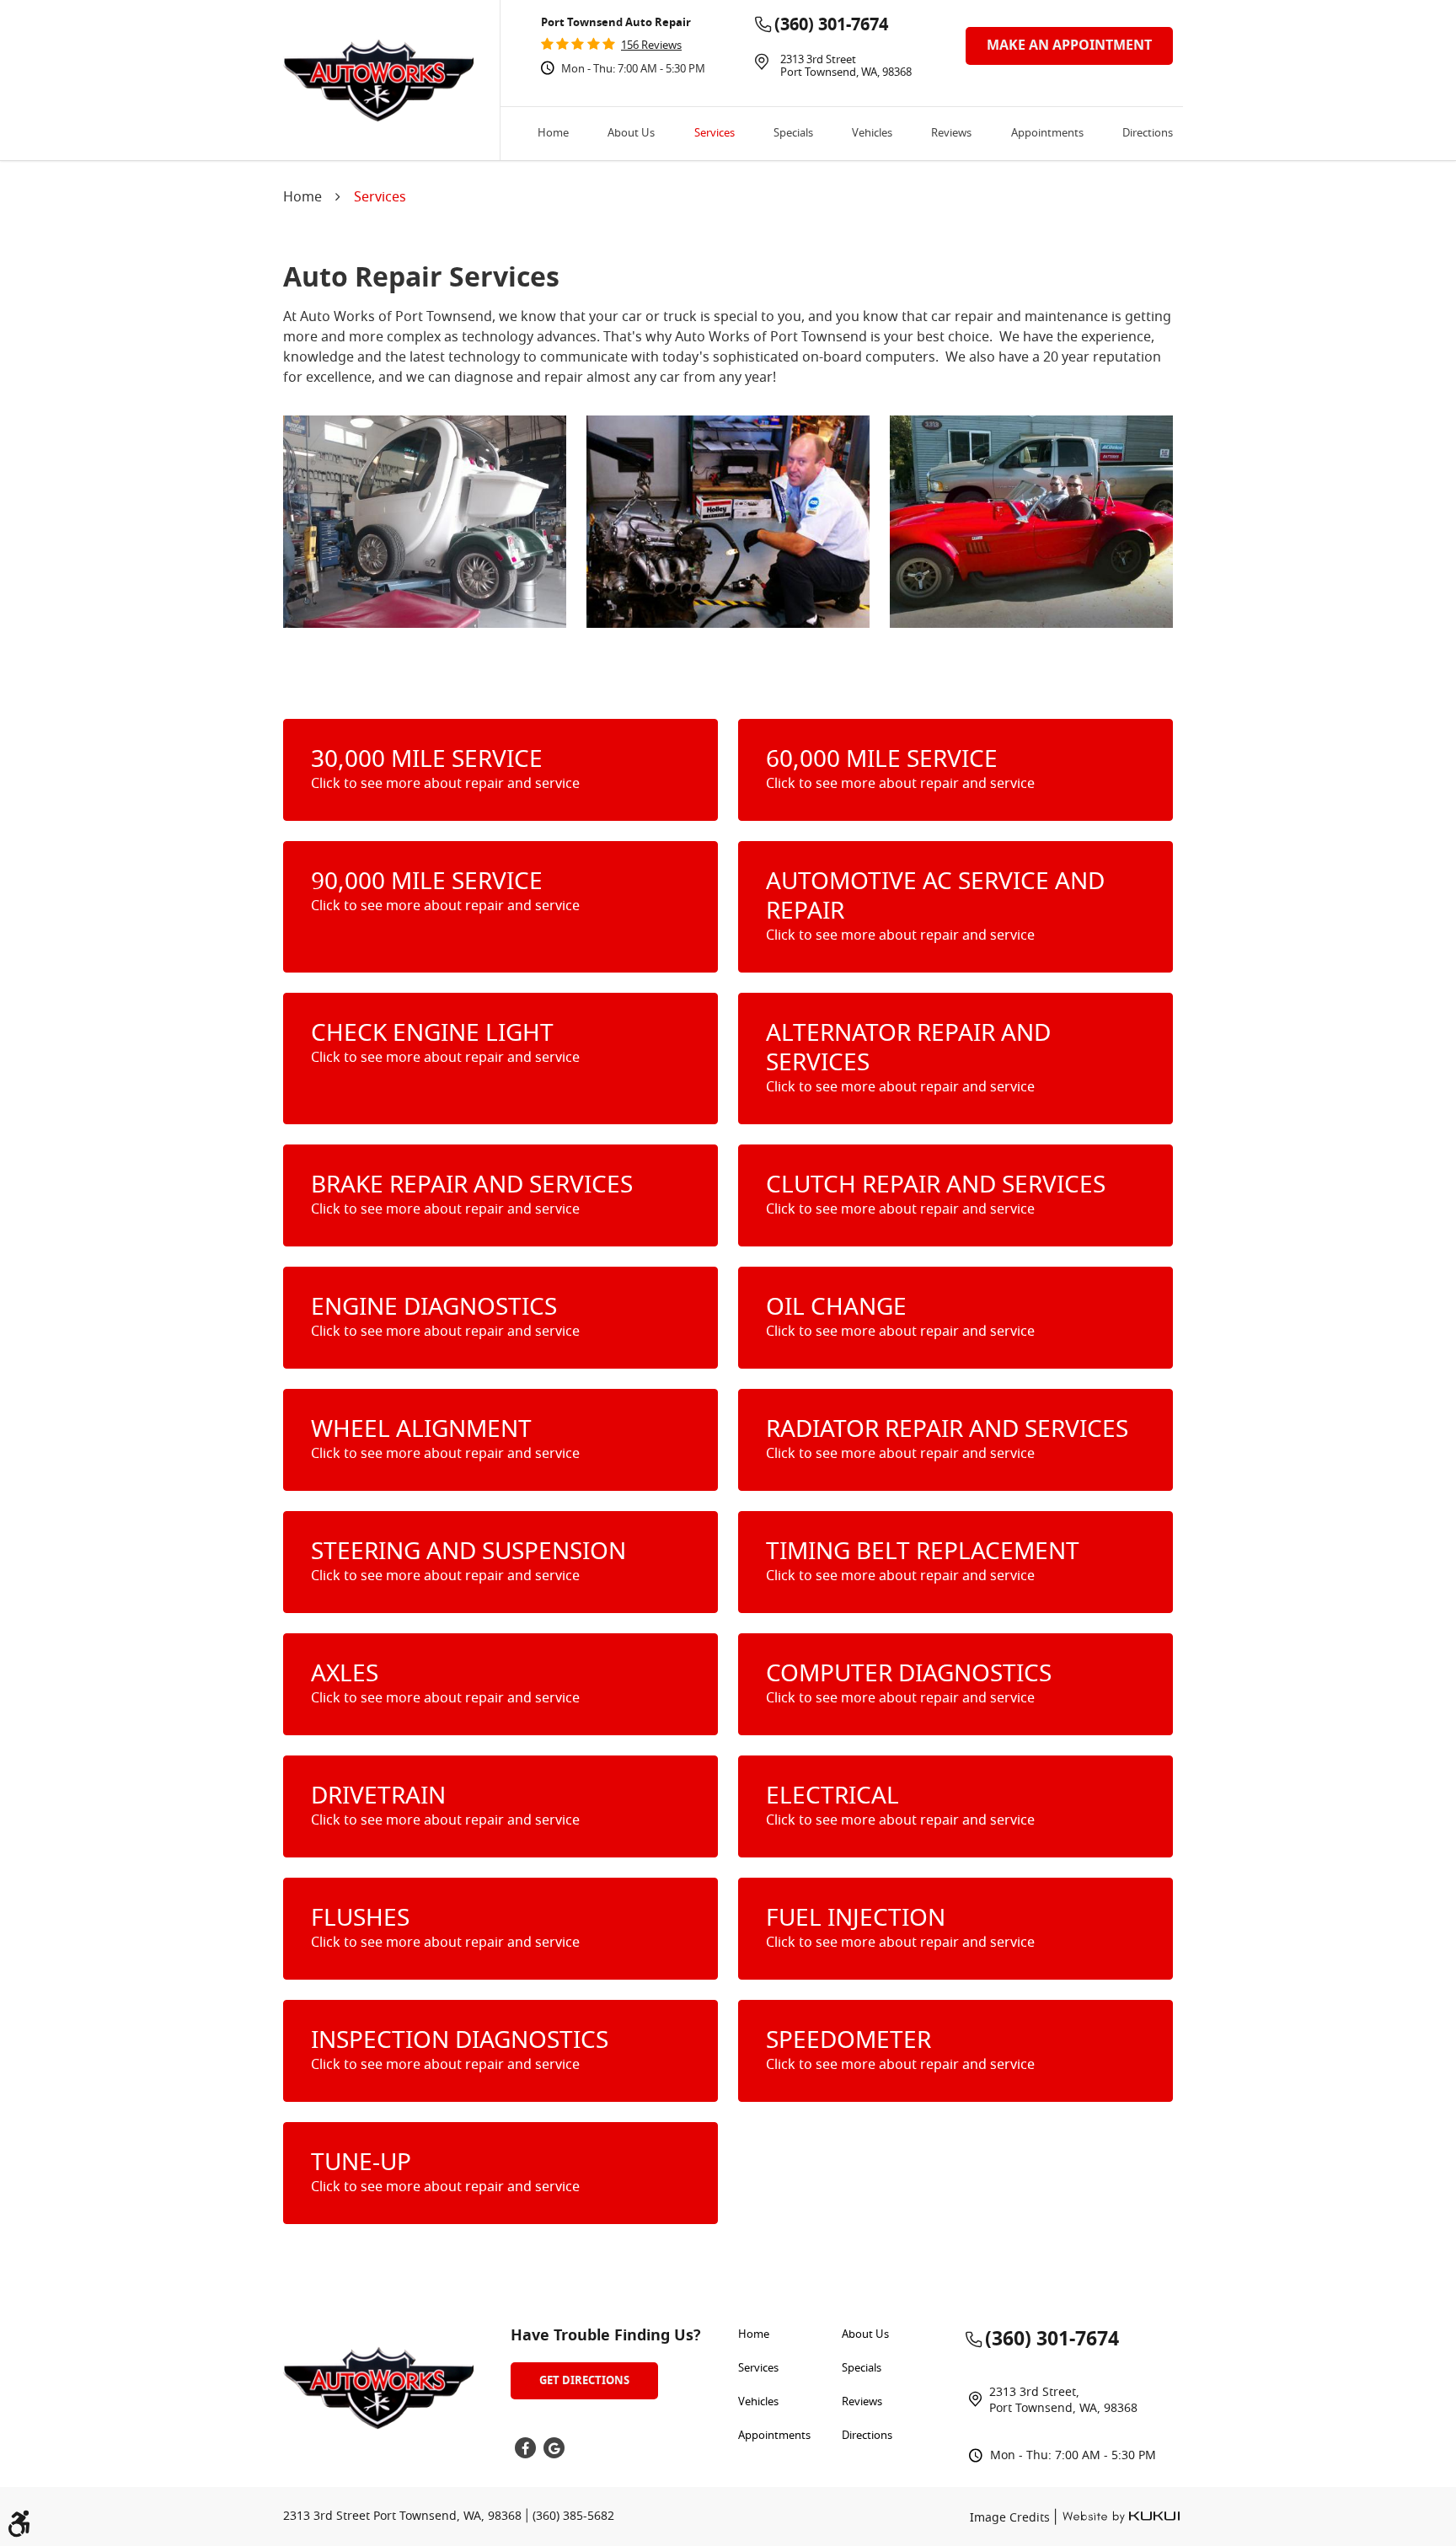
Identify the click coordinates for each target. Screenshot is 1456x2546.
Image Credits (1012, 2519)
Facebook (525, 2448)
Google (554, 2448)
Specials (793, 134)
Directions (1148, 134)
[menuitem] (553, 134)
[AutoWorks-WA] (378, 80)
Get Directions (584, 2380)
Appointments (1047, 134)
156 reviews (651, 46)
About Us (631, 134)
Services (715, 134)
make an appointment (1069, 46)
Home (553, 134)
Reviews (951, 134)
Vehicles (872, 134)
